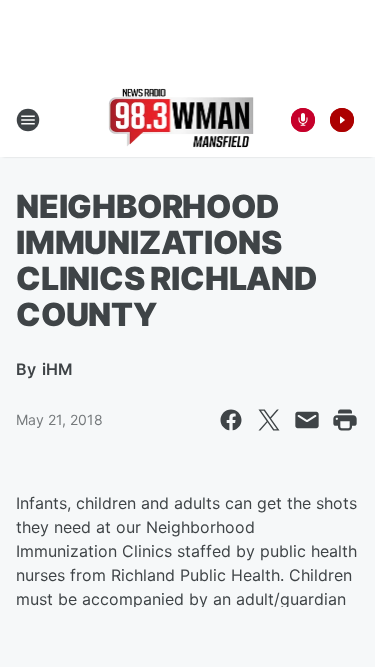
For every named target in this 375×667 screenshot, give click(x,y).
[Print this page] (345, 420)
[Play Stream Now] (342, 120)
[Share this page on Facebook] (231, 420)
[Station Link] (181, 120)
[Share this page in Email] (307, 420)
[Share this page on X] (269, 420)
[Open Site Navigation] (28, 120)
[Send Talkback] (303, 120)
